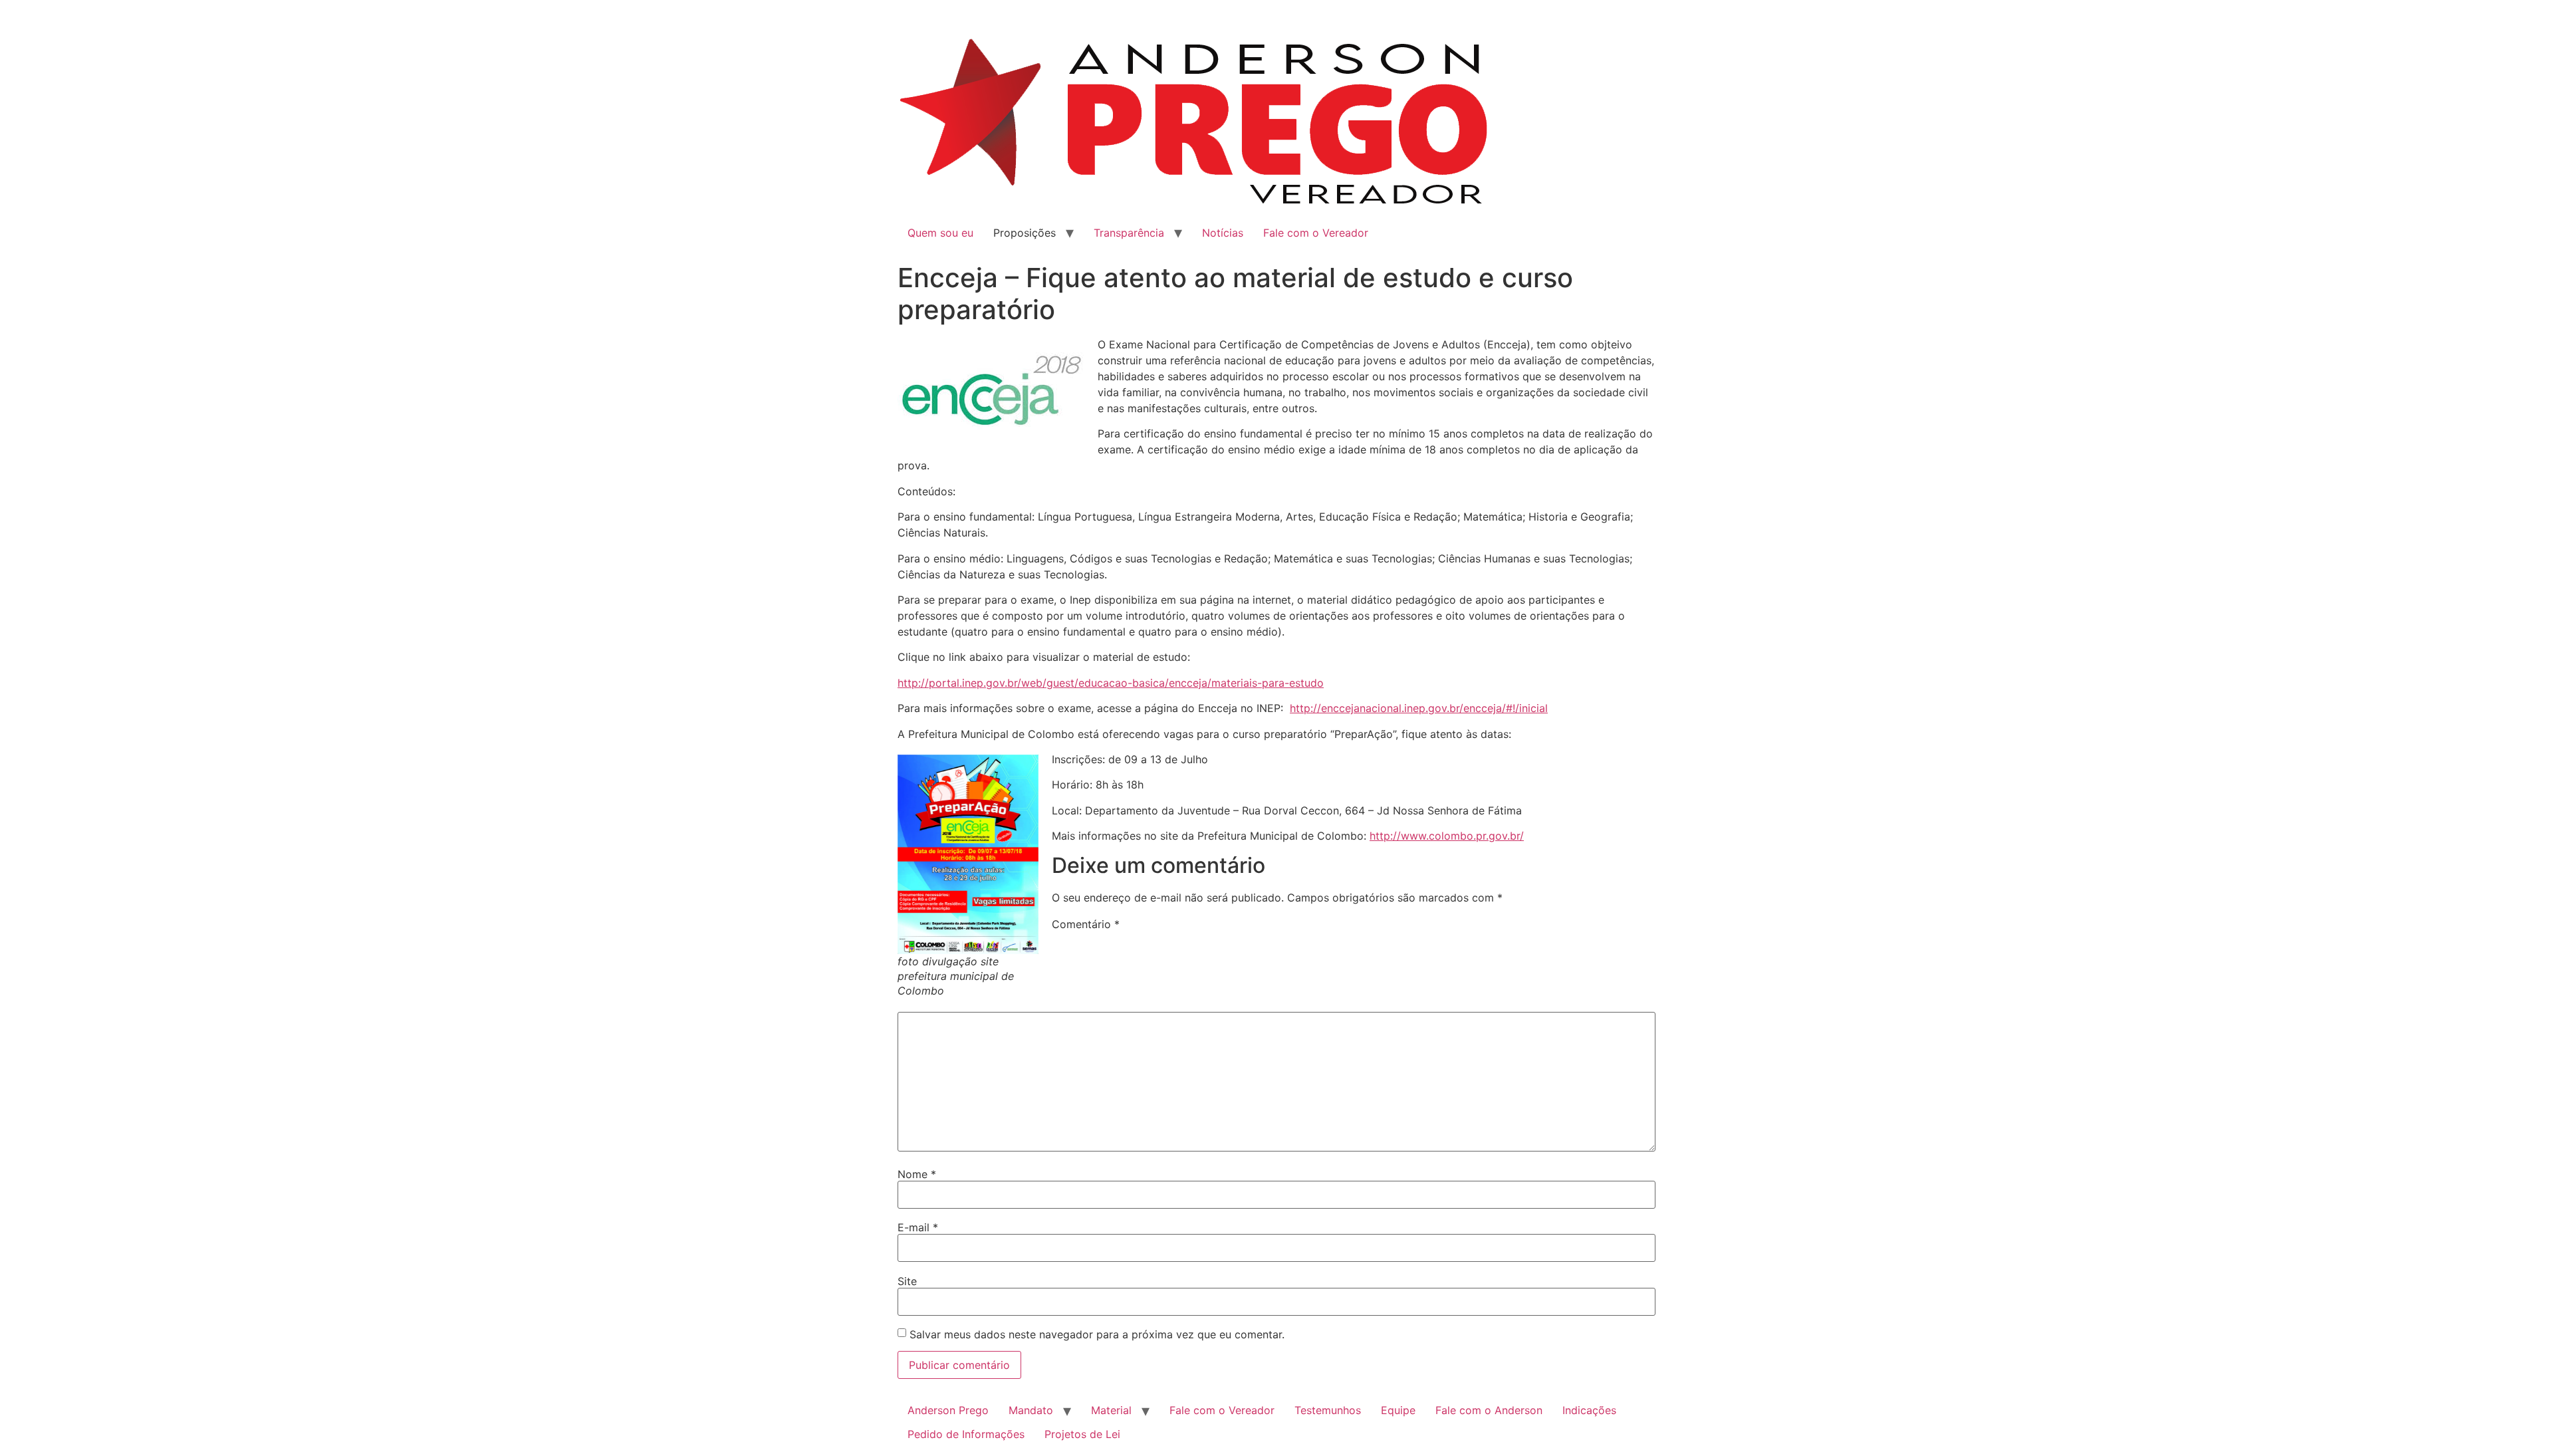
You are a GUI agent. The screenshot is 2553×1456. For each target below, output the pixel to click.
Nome (917, 1174)
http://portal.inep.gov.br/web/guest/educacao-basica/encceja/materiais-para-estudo (1111, 683)
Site (907, 1281)
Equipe (1398, 1410)
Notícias (1223, 233)
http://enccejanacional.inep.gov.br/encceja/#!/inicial (1419, 708)
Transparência (1129, 233)
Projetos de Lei (1082, 1434)
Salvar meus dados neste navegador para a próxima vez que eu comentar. (1097, 1334)
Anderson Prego (948, 1410)
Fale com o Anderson (1489, 1410)
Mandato (1031, 1410)
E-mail (918, 1227)
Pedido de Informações (966, 1434)
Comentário (1086, 924)
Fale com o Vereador (1316, 233)
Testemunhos (1328, 1410)
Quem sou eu (940, 233)
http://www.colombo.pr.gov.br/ (1447, 836)
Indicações (1589, 1410)
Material (1111, 1410)
